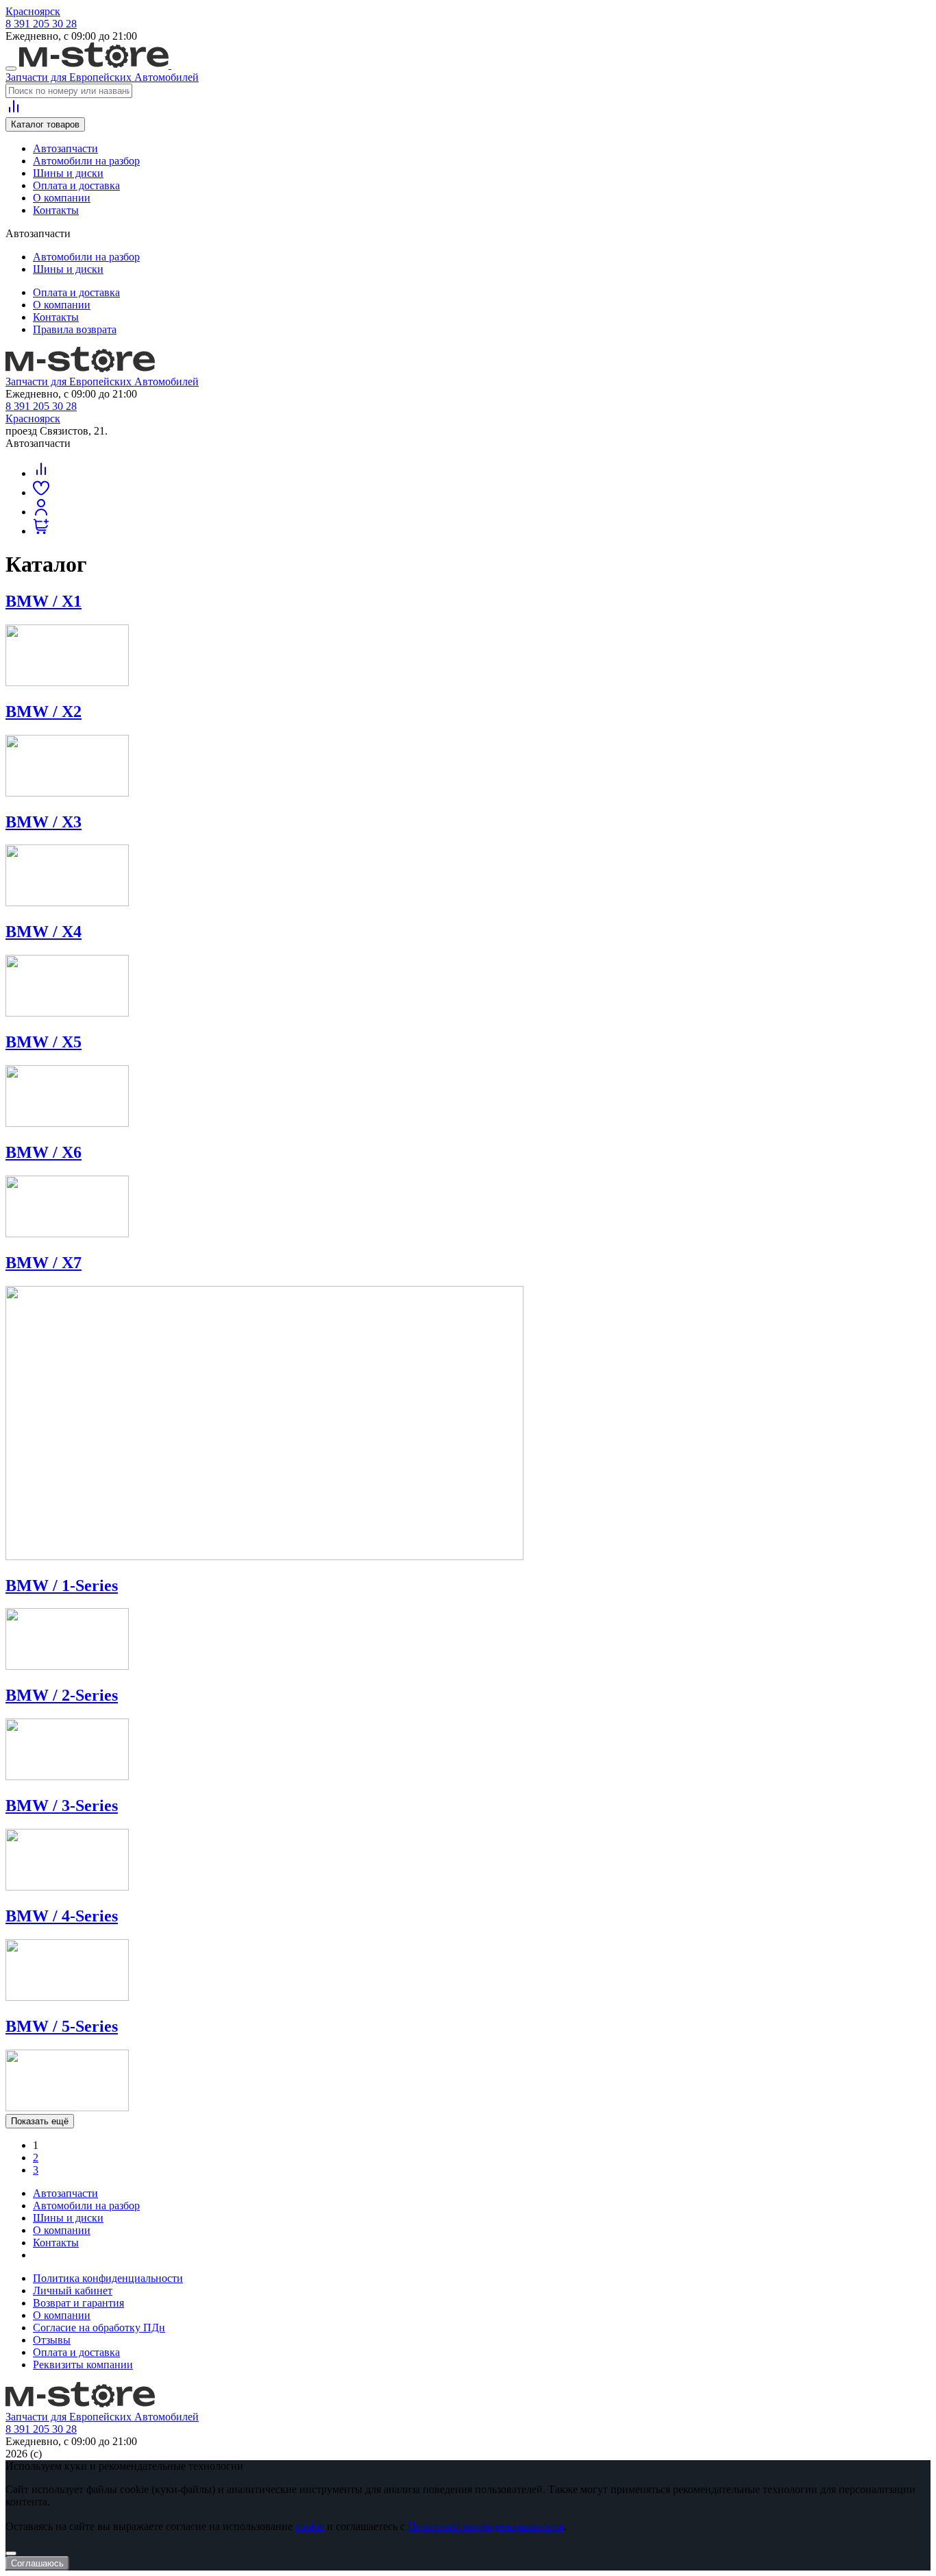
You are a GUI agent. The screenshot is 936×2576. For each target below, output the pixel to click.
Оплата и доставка (76, 185)
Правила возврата (75, 329)
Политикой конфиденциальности (486, 2526)
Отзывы (52, 2340)
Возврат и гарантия (78, 2303)
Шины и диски (68, 173)
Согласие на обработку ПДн (99, 2328)
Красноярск (33, 11)
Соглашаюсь (37, 2563)
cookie (310, 2526)
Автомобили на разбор (86, 161)
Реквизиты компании (83, 2365)
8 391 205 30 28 (41, 24)
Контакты (56, 210)
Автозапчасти (65, 148)
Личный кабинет (73, 2291)
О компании (62, 198)
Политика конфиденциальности (108, 2278)
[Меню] (11, 69)
